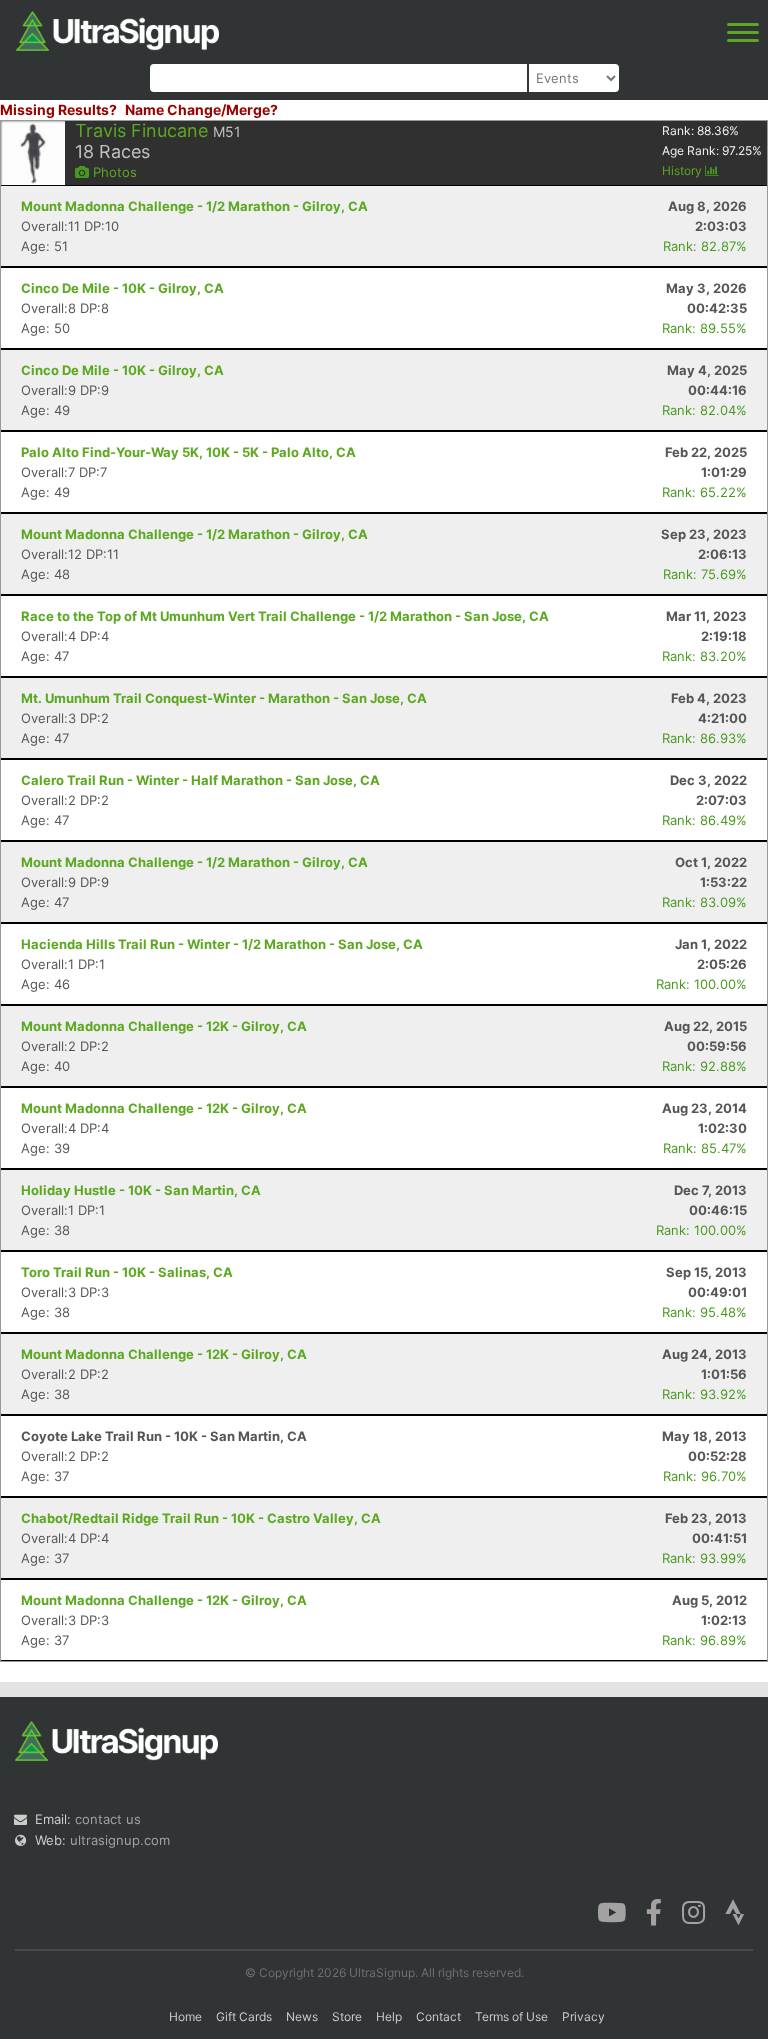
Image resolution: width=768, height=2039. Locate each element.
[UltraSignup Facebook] (654, 1911)
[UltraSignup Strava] (735, 1911)
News (302, 2016)
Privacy (583, 2016)
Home (185, 2016)
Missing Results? (58, 109)
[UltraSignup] (117, 29)
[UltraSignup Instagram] (693, 1911)
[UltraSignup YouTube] (611, 1911)
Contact (438, 2016)
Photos (113, 172)
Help (389, 2016)
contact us (108, 1819)
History (683, 170)
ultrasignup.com (120, 1840)
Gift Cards (244, 2016)
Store (347, 2016)
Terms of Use (511, 2016)
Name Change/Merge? (201, 109)
